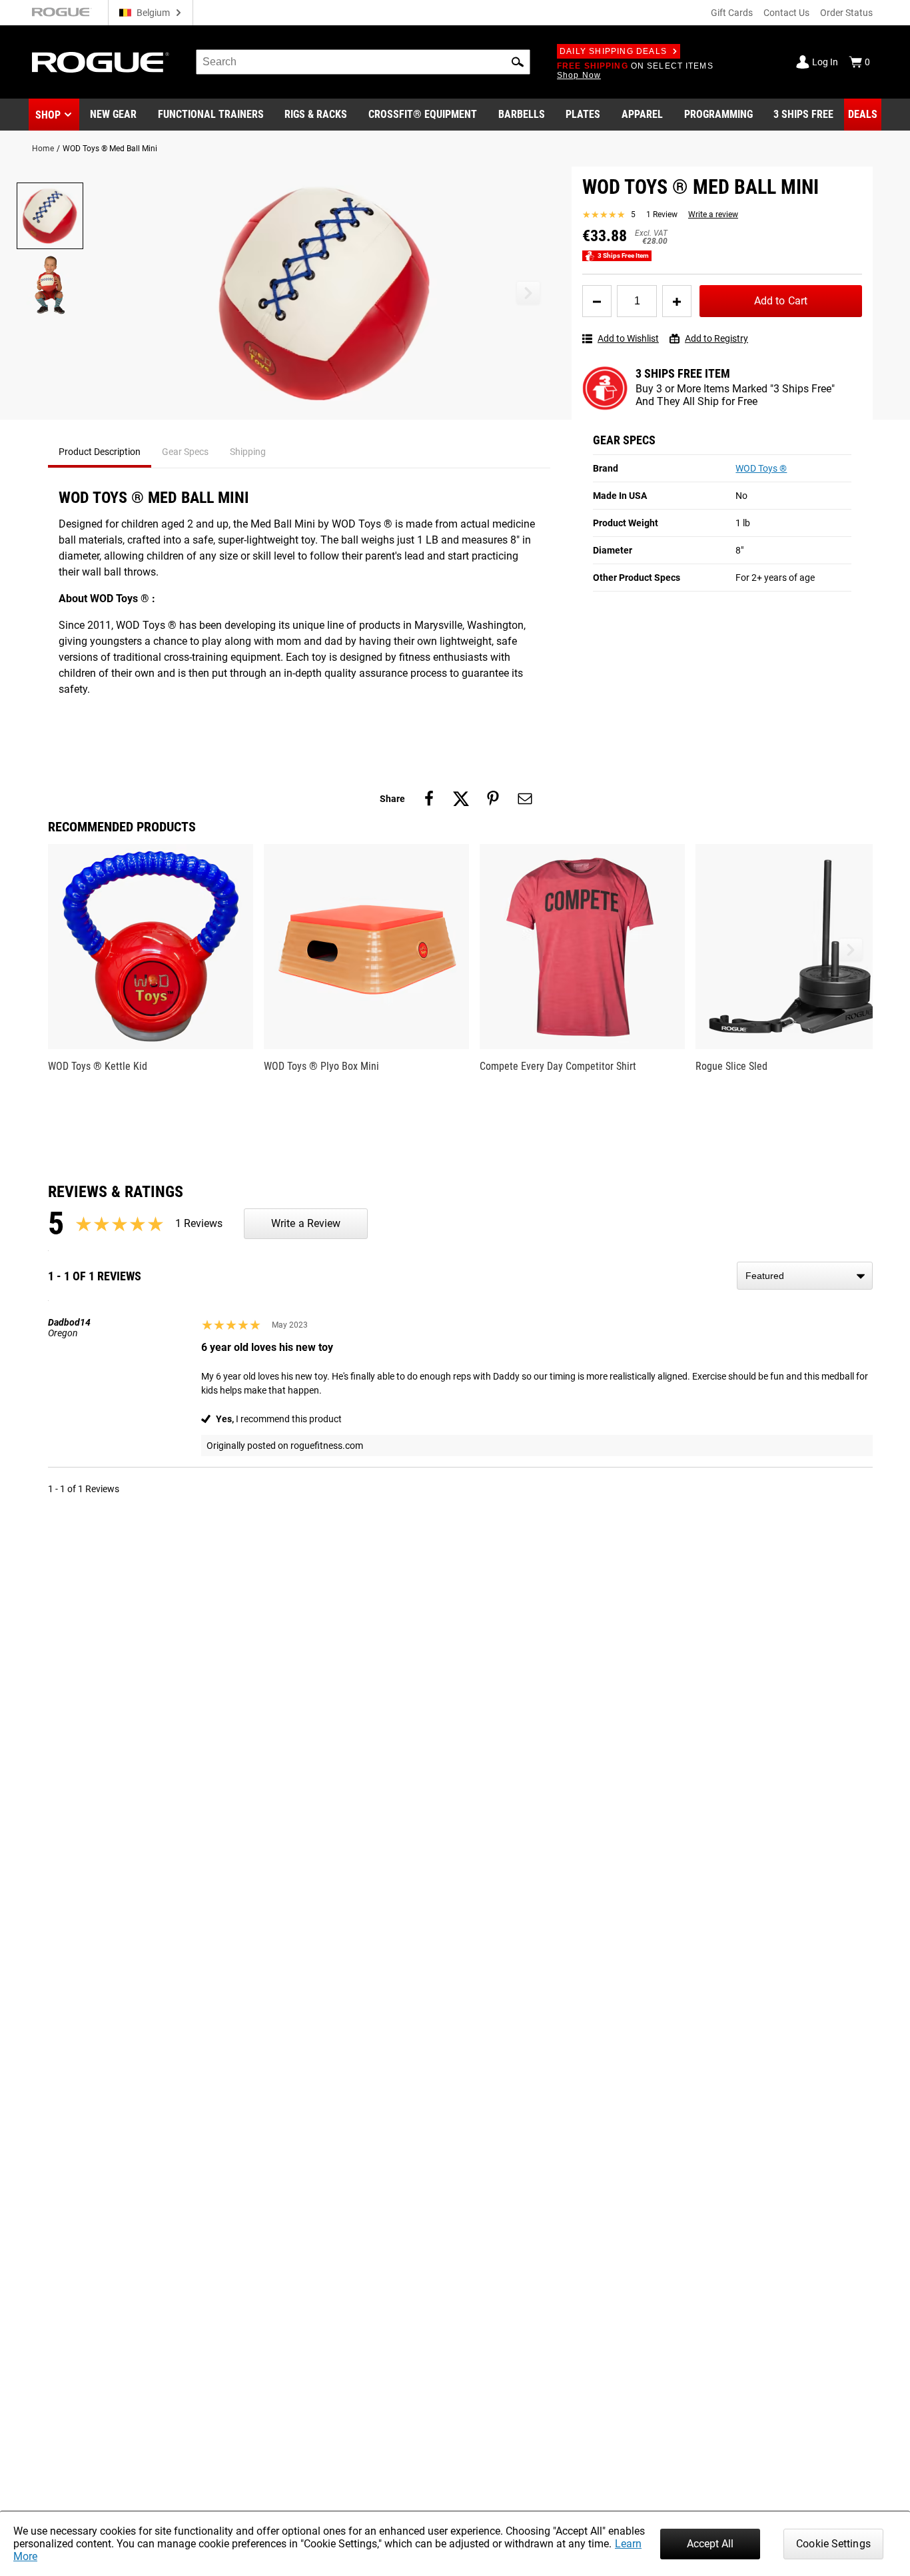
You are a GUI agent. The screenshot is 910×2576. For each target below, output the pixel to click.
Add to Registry (716, 339)
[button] (518, 62)
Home (43, 149)
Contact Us (786, 13)
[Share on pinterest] (493, 799)
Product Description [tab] (100, 452)
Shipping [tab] (248, 452)
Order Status (846, 13)
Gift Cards (732, 13)
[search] (363, 62)
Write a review (713, 215)
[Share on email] (525, 799)
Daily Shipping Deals (613, 51)
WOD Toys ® (761, 469)
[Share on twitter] (461, 799)
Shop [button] (48, 115)
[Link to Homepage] (101, 62)
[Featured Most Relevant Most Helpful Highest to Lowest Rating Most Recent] (805, 1276)
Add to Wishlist (628, 339)
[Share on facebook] (429, 799)
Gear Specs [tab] (185, 452)
